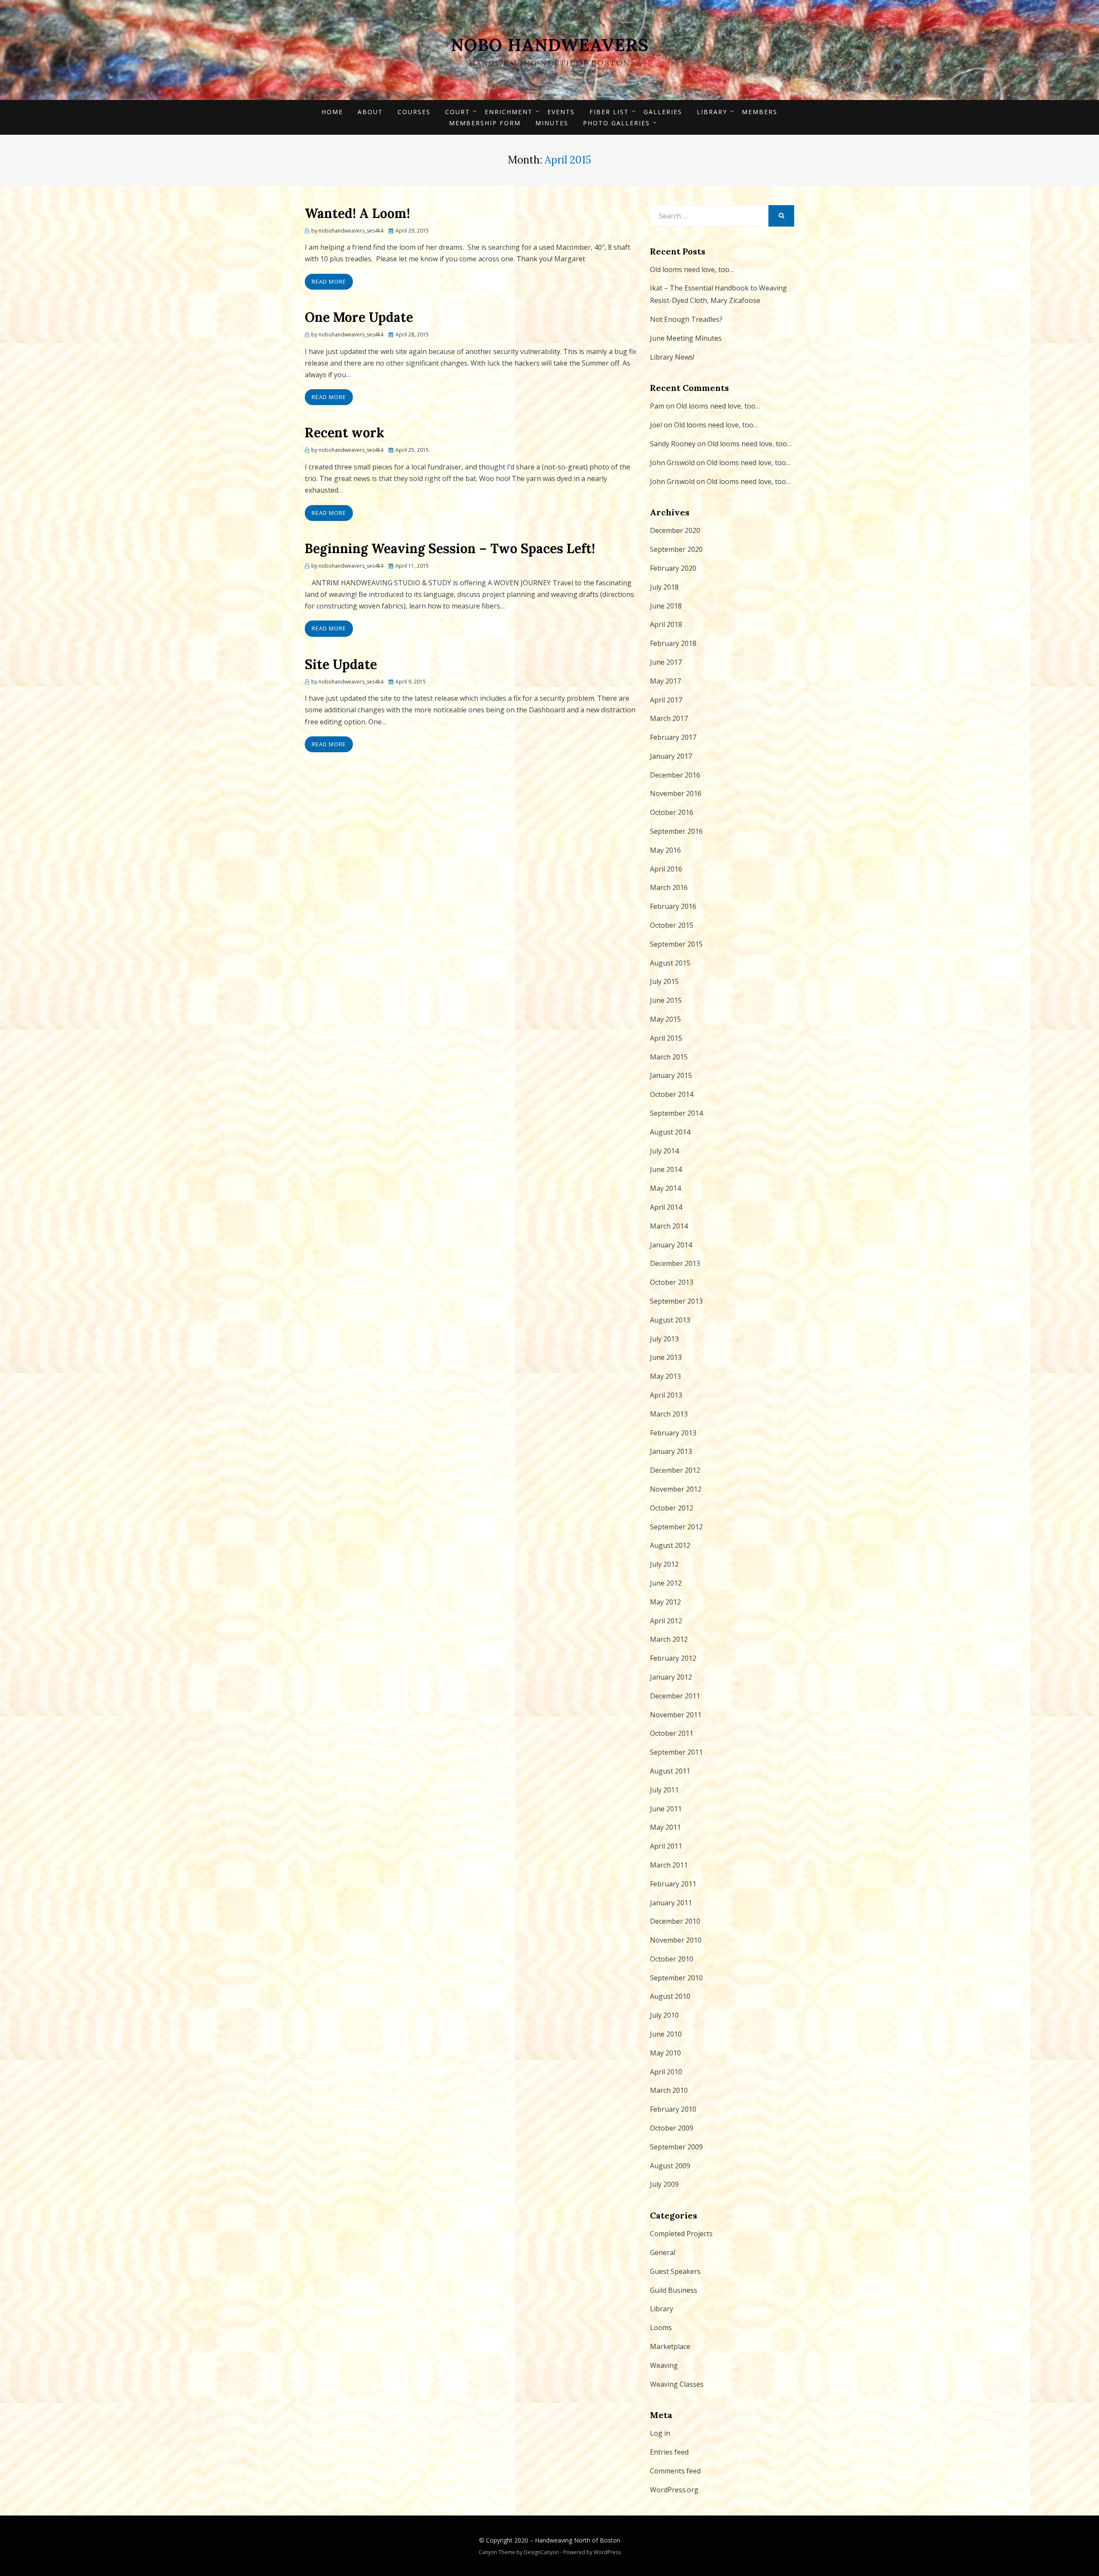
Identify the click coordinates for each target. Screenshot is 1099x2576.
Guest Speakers (675, 2271)
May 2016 (665, 850)
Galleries (663, 112)
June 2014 (666, 1169)
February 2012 (673, 1658)
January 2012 (671, 1677)
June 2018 (666, 606)
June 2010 (666, 2034)
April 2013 (666, 1395)
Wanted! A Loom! (357, 213)
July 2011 (664, 1790)
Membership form (485, 123)
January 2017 (671, 756)
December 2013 (675, 1263)
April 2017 (666, 700)
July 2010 (664, 2015)
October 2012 (672, 1508)
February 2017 (673, 737)
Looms (661, 2328)
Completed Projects (681, 2234)
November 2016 (676, 793)
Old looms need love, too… (692, 269)
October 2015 (672, 925)
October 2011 (672, 1733)
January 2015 (671, 1075)
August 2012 (670, 1545)
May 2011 (665, 1827)
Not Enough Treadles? (686, 319)
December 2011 (675, 1696)
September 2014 (676, 1113)
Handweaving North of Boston (578, 2540)
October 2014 (672, 1094)
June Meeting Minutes (686, 338)
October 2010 (672, 1959)
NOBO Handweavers (550, 45)
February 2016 (673, 906)
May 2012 (665, 1602)
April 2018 (666, 624)
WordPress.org (674, 2490)
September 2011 (676, 1752)
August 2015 (670, 963)
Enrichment (509, 112)
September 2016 (676, 831)
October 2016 (672, 812)
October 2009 (672, 2128)
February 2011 (673, 1884)
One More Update (359, 317)
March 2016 (669, 887)
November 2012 (676, 1489)
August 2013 (670, 1320)
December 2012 (675, 1470)
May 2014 (665, 1188)
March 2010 (669, 2090)
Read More (329, 282)
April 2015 (666, 1038)
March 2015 (669, 1057)
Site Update (341, 664)
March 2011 (669, 1865)
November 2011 (676, 1715)
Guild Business (674, 2290)
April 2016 (666, 869)
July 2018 (664, 587)
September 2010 (676, 1978)
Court (458, 112)
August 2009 (670, 2166)
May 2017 (665, 681)
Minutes (552, 123)
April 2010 (666, 2072)
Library (712, 112)
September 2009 (676, 2147)
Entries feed (669, 2452)
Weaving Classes (677, 2384)
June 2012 (666, 1583)
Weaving (664, 2365)
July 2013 (664, 1339)
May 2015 (665, 1019)
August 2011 (670, 1771)
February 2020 (673, 568)
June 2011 (666, 1809)
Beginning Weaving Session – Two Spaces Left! (450, 548)
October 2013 (672, 1282)
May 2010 (665, 2053)
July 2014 (664, 1151)
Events (561, 112)
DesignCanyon (541, 2552)
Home (332, 112)
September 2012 (676, 1527)
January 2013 (671, 1451)
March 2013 (669, 1414)
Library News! (672, 357)
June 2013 (666, 1357)
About (370, 112)
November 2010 (676, 1940)
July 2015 (664, 981)
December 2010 (675, 1921)
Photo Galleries (616, 123)
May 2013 (665, 1376)
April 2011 (666, 1846)
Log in (660, 2433)
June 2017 (666, 662)
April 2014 (666, 1207)
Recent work (345, 433)
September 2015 (676, 944)
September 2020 (676, 549)
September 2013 (676, 1301)
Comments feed (675, 2471)
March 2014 (669, 1226)
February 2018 (673, 643)
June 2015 (666, 1000)
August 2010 (670, 1996)
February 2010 (673, 2109)
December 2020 (675, 530)
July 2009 (664, 2184)
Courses (414, 112)
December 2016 (675, 775)
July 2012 (664, 1564)
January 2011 (671, 1903)
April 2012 (666, 1621)
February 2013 (673, 1433)
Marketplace (670, 2346)
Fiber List (609, 112)
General (663, 2252)
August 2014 (670, 1132)
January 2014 (671, 1245)
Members (760, 112)
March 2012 (669, 1639)
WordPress (607, 2552)
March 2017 (669, 718)
